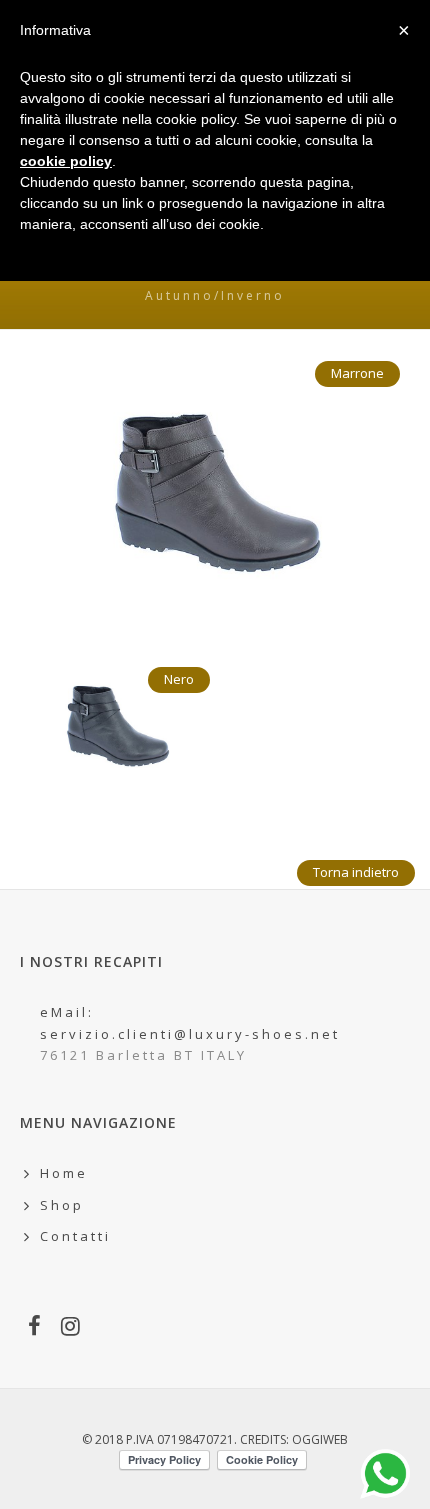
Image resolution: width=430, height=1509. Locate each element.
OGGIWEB (320, 1439)
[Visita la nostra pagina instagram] (72, 1328)
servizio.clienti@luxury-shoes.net (190, 1034)
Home (64, 1173)
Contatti (75, 1236)
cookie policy (66, 161)
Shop (62, 1205)
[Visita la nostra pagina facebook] (36, 1328)
